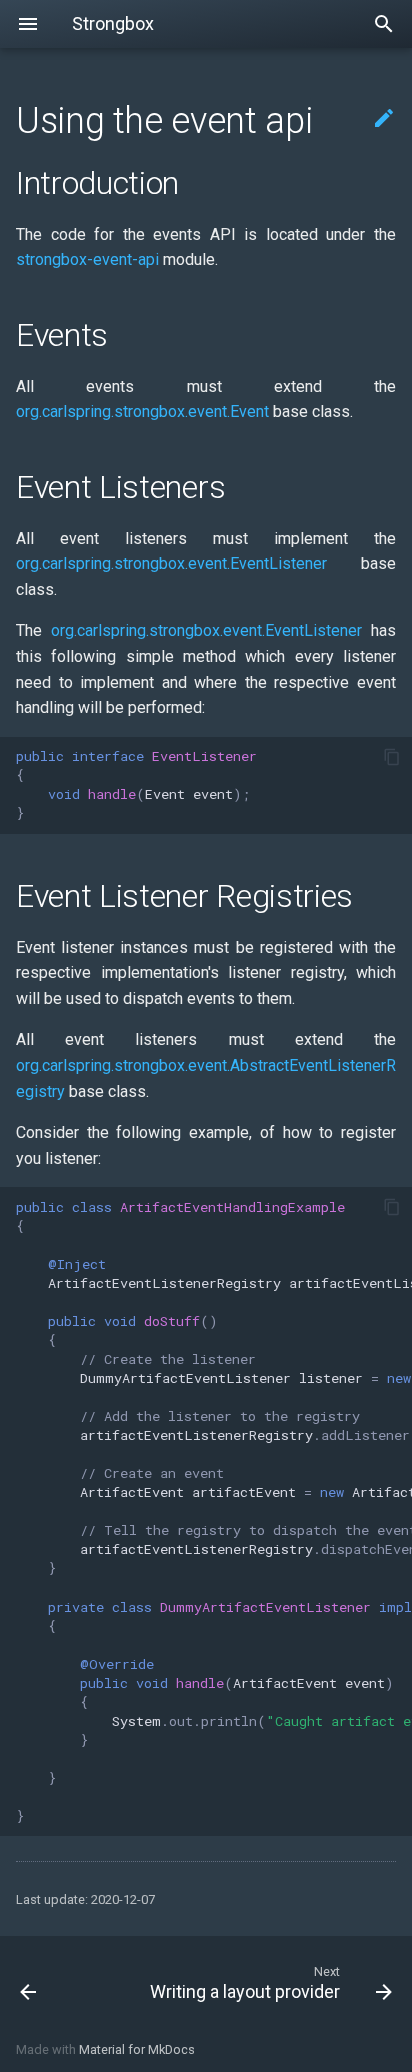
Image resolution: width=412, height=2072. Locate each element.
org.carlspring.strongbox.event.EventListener (171, 563)
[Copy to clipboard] (392, 757)
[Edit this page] (384, 119)
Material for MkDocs (137, 2049)
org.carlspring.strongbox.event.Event (142, 411)
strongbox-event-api (87, 259)
